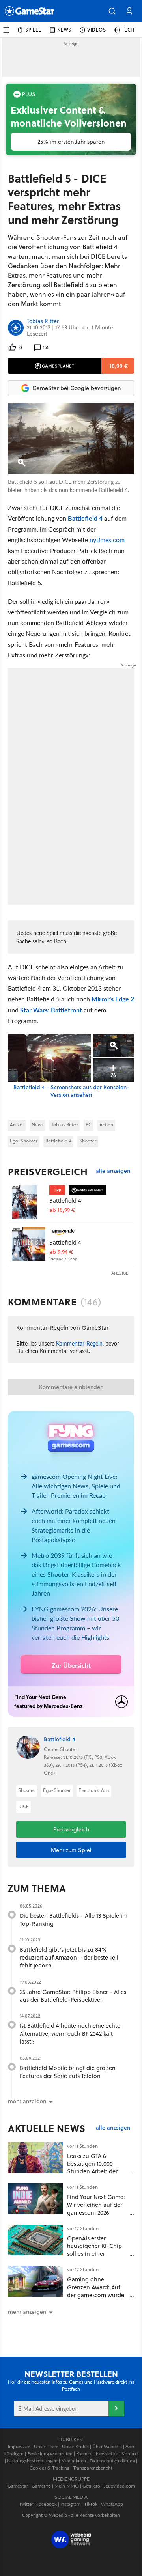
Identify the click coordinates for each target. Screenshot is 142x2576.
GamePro (41, 2486)
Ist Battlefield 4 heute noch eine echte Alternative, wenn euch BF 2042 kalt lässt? (70, 2034)
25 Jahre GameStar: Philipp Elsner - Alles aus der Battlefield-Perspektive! (73, 1996)
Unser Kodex (75, 2446)
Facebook (47, 2504)
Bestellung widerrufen (50, 2454)
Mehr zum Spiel (71, 1850)
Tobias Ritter (43, 321)
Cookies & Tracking (50, 2468)
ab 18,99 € (62, 1210)
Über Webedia (107, 2446)
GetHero (91, 2486)
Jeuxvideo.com (119, 2486)
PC (89, 1125)
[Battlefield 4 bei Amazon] (29, 1244)
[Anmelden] (116, 2408)
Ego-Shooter (24, 1141)
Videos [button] (97, 30)
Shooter (88, 1141)
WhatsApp (112, 2504)
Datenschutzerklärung (112, 2461)
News (37, 1125)
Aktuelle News (47, 2128)
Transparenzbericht (93, 2468)
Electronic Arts (94, 1790)
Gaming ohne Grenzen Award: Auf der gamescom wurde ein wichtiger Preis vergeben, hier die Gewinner (96, 2299)
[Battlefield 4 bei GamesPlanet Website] (29, 1202)
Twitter (26, 2504)
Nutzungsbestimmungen (32, 2461)
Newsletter (107, 2454)
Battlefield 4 (85, 518)
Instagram (70, 2504)
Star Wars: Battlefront (51, 1010)
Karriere (84, 2454)
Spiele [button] (33, 30)
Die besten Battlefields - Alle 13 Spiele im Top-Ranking (74, 1920)
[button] (112, 11)
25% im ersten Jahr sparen (71, 142)
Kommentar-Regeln (79, 1343)
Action (106, 1125)
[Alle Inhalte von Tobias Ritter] (16, 328)
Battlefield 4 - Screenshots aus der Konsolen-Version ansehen (71, 1091)
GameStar (18, 2486)
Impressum (19, 2446)
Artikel (17, 1125)
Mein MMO (67, 2486)
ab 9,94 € (61, 1252)
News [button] (64, 30)
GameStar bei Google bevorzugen (77, 388)
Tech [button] (128, 30)
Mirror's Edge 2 (113, 999)
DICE (23, 1806)
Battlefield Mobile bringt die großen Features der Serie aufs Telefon (68, 2072)
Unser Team (46, 2446)
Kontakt (130, 2454)
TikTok (91, 2504)
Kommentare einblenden (71, 1387)
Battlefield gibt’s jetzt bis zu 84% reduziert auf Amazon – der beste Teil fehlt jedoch (69, 1957)
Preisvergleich (48, 1172)
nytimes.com (107, 540)
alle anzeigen (113, 1171)
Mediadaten (74, 2461)
